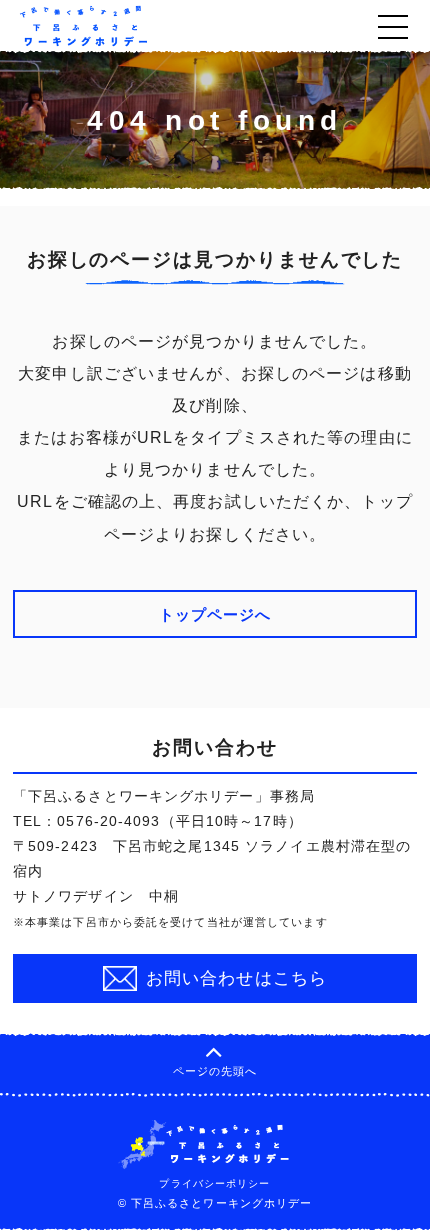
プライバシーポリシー (214, 1183)
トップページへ (215, 614)
